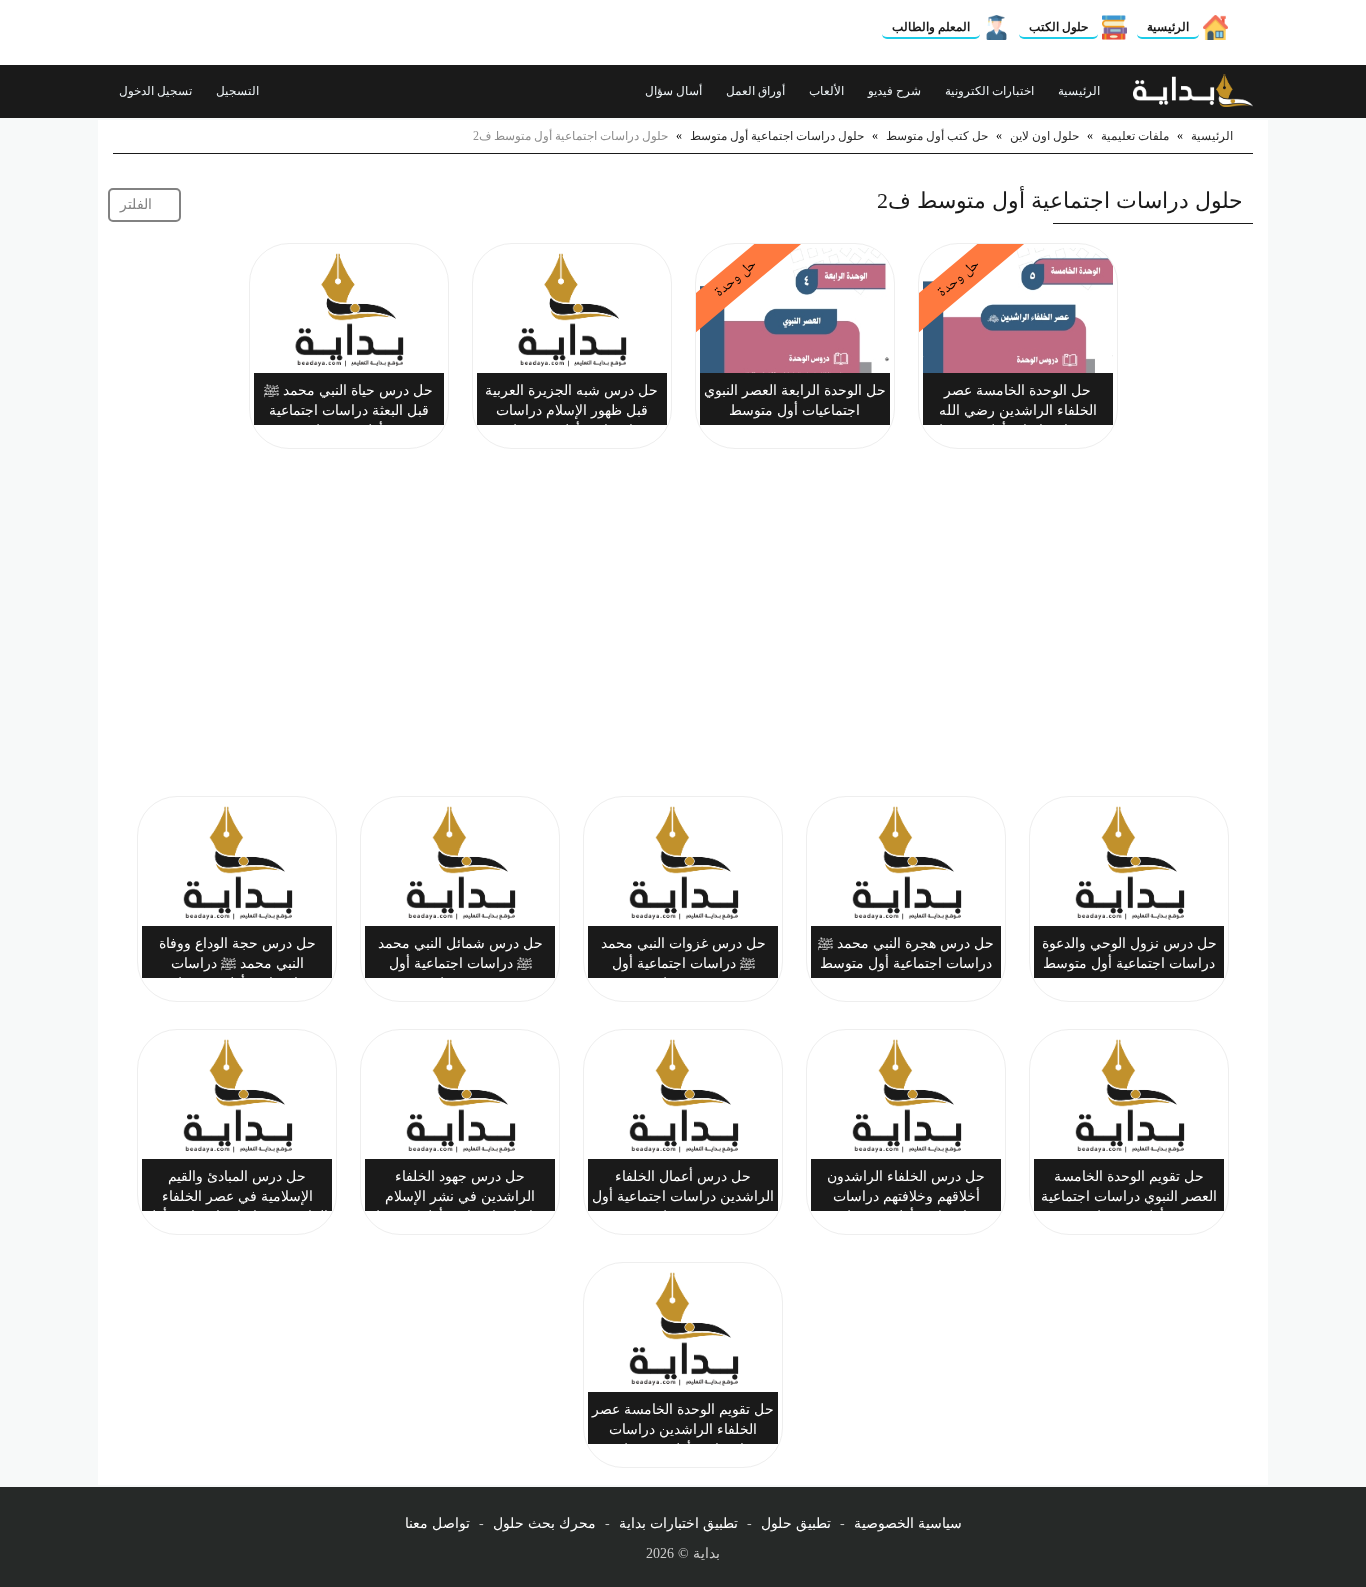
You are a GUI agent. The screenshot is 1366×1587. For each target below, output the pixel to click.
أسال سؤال (675, 91)
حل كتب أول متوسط (937, 136)
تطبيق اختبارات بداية (678, 1523)
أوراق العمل (757, 91)
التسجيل (239, 91)
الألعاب (828, 91)
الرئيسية (1168, 27)
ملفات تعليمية (1135, 136)
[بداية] (1193, 91)
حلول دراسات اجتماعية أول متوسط (777, 136)
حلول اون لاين (1044, 136)
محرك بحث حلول (544, 1523)
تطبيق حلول (796, 1523)
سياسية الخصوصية (908, 1523)
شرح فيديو (896, 91)
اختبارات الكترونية (991, 91)
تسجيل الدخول (157, 91)
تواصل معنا (437, 1523)
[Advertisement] (683, 626)
